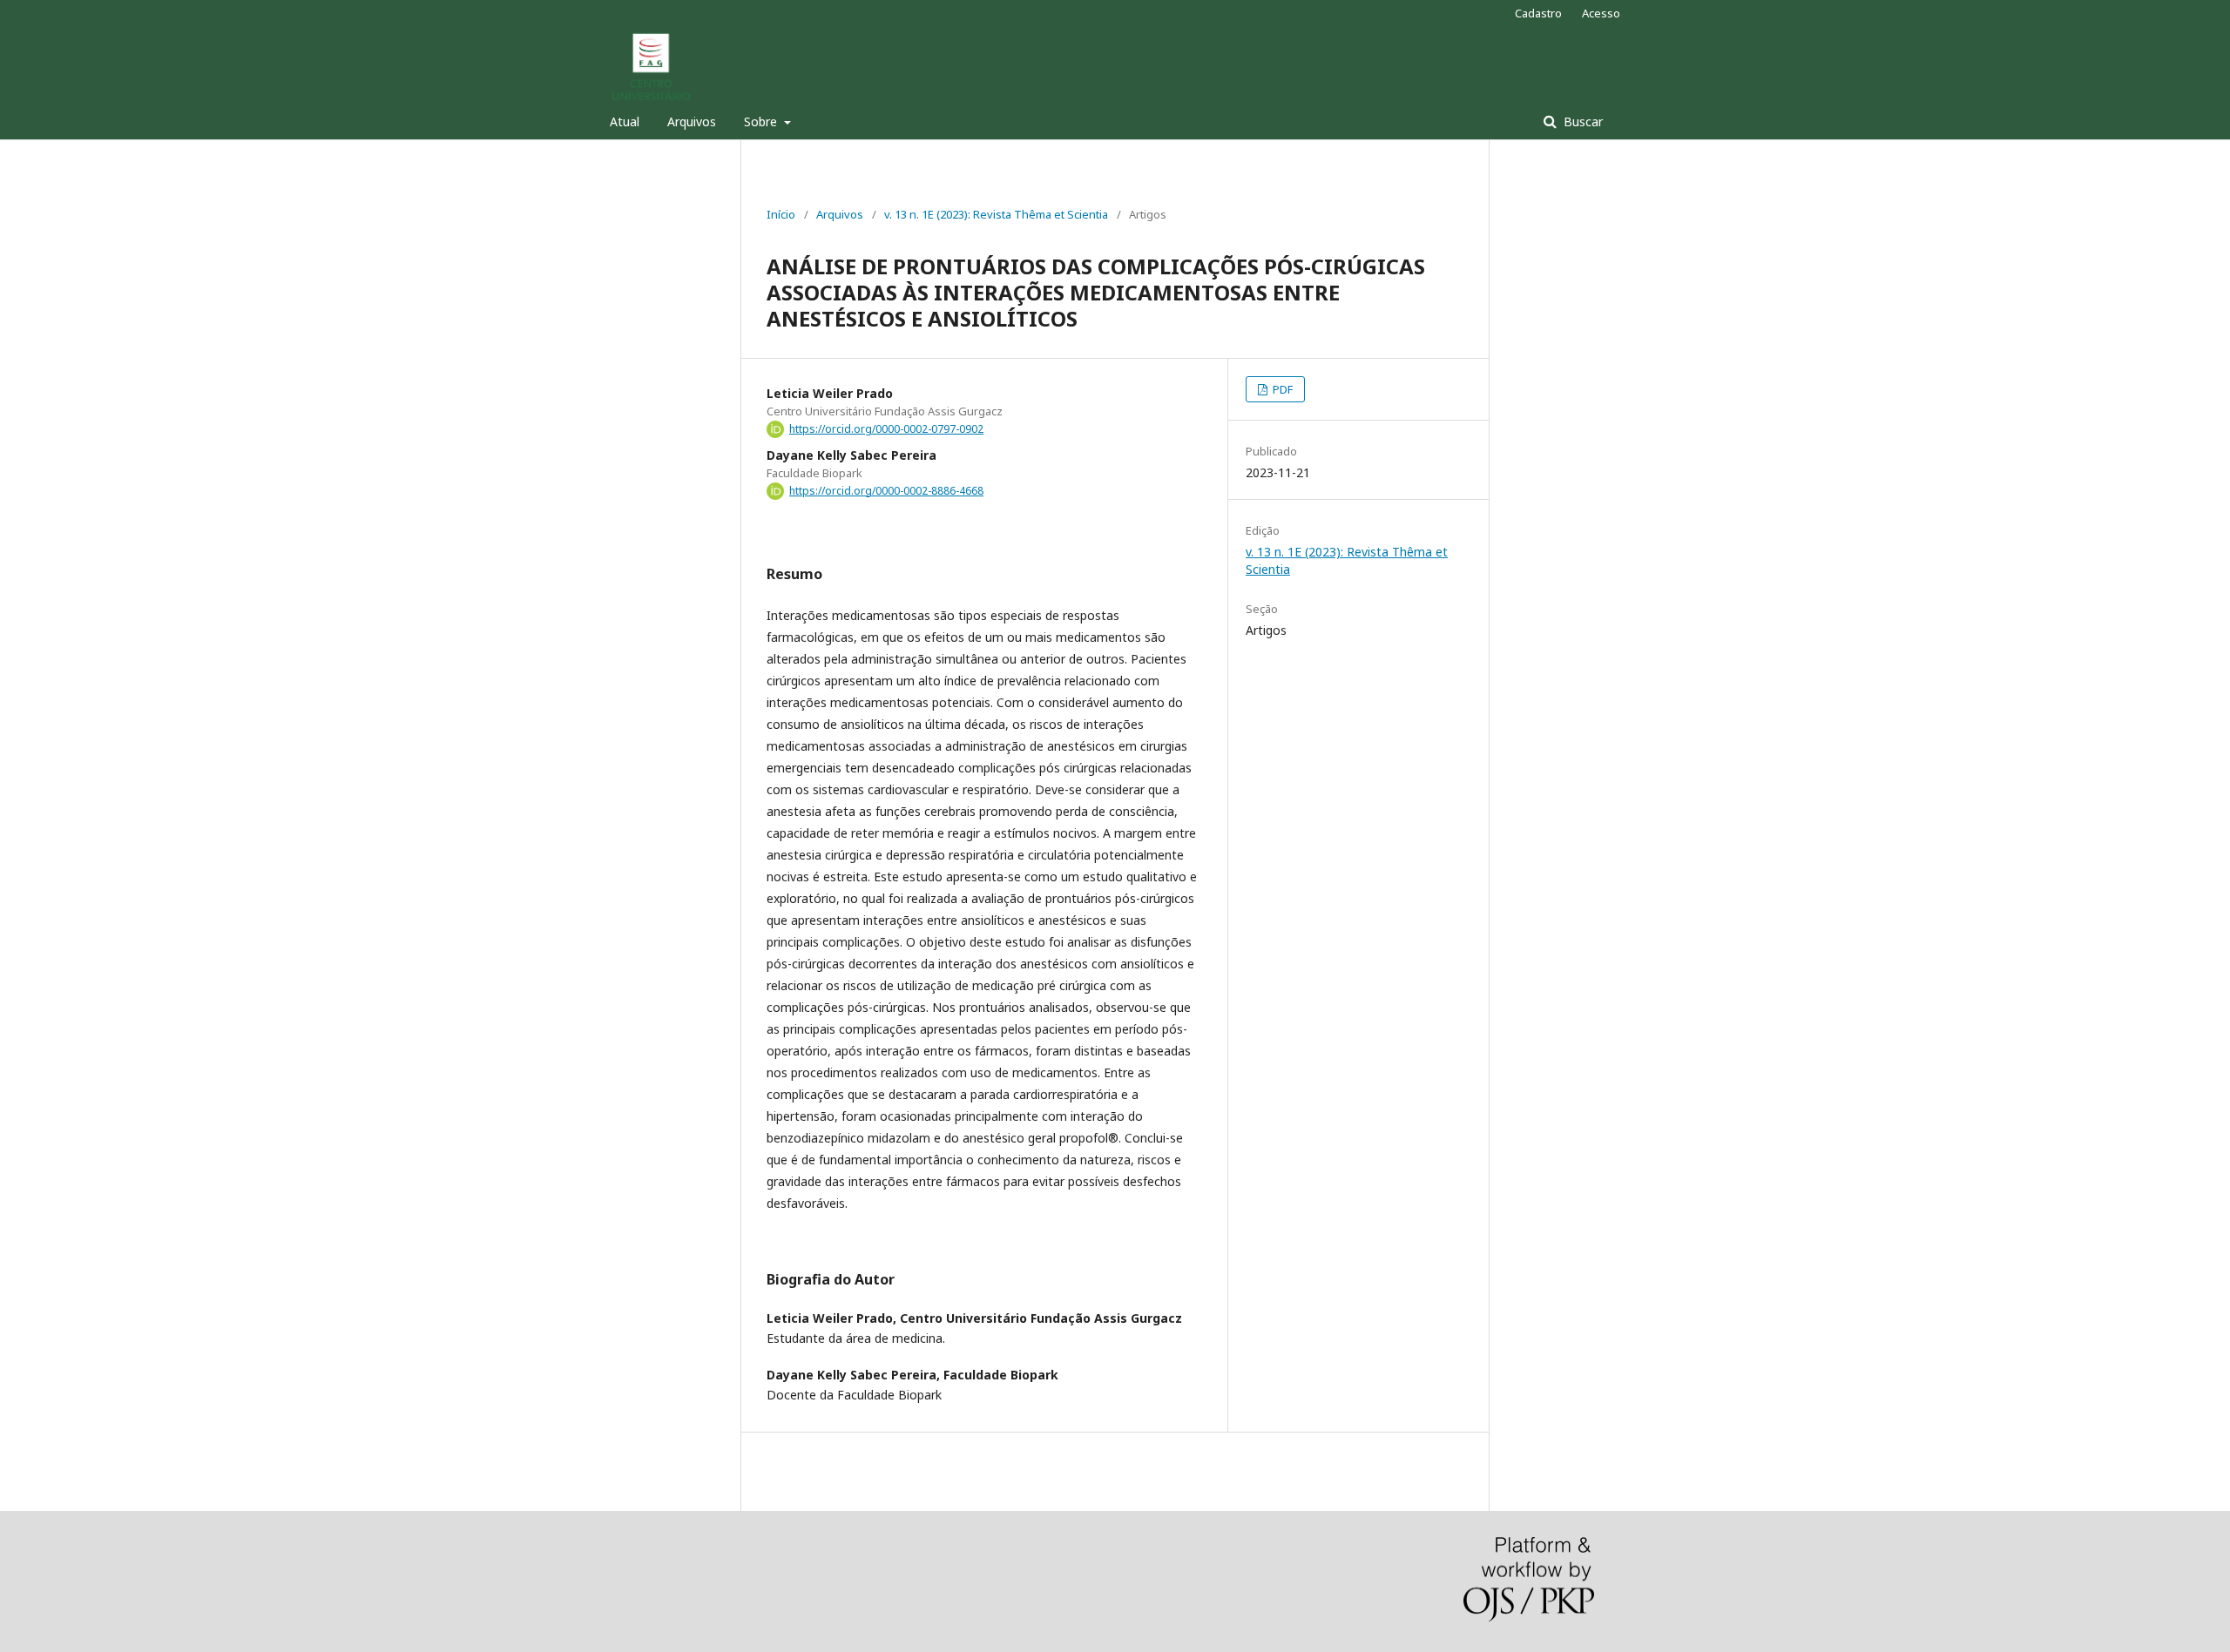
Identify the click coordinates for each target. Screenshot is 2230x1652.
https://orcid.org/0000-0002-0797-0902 (886, 429)
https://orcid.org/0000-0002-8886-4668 (886, 491)
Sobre (762, 121)
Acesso (1601, 13)
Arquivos (692, 121)
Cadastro (1538, 13)
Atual (625, 121)
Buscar (1581, 121)
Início (781, 214)
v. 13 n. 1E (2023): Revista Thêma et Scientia (996, 214)
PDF (1281, 389)
